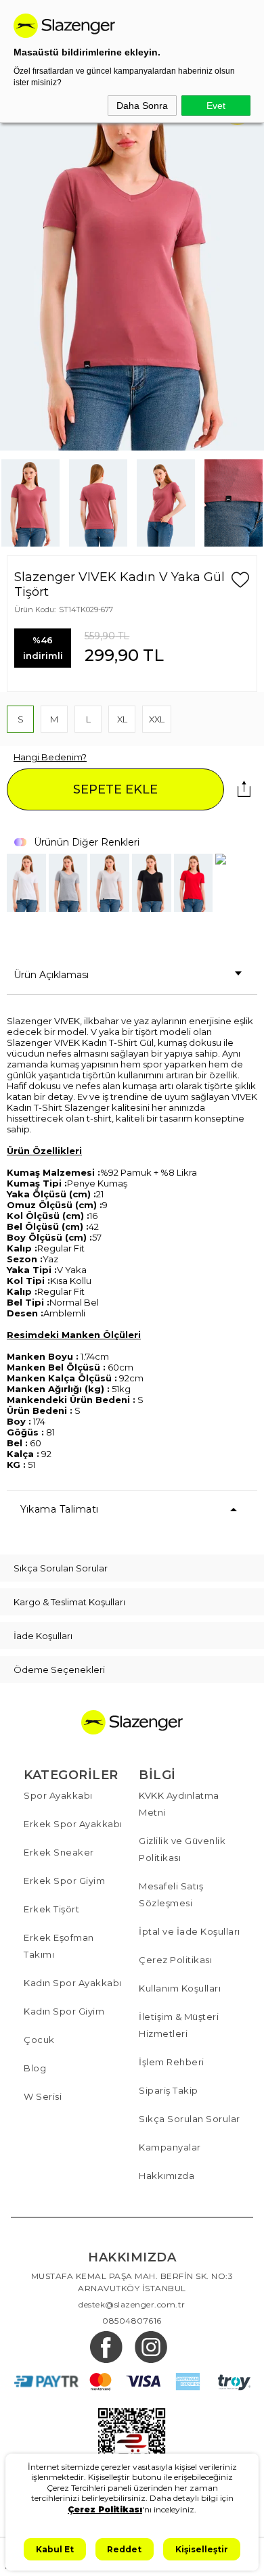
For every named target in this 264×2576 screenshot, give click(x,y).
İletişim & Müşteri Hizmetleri (179, 2025)
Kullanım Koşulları (180, 1988)
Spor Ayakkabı (58, 1795)
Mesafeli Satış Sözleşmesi (171, 1894)
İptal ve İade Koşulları (190, 1931)
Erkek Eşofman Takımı (59, 1946)
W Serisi (43, 2096)
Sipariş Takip (169, 2090)
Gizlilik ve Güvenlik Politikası (182, 1849)
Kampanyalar (170, 2147)
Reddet (124, 2549)
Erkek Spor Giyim (64, 1881)
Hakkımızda (167, 2176)
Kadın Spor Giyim (64, 2011)
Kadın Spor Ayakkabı (73, 1983)
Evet (216, 106)
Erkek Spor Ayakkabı (73, 1824)
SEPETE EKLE (115, 789)
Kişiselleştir (202, 2549)
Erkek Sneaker (59, 1852)
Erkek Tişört (51, 1909)
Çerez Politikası (175, 1960)
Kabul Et (55, 2549)
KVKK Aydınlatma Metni (179, 1804)
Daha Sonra (142, 106)
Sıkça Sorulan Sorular (190, 2119)
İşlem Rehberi (172, 2062)
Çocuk (39, 2040)
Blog (35, 2068)
